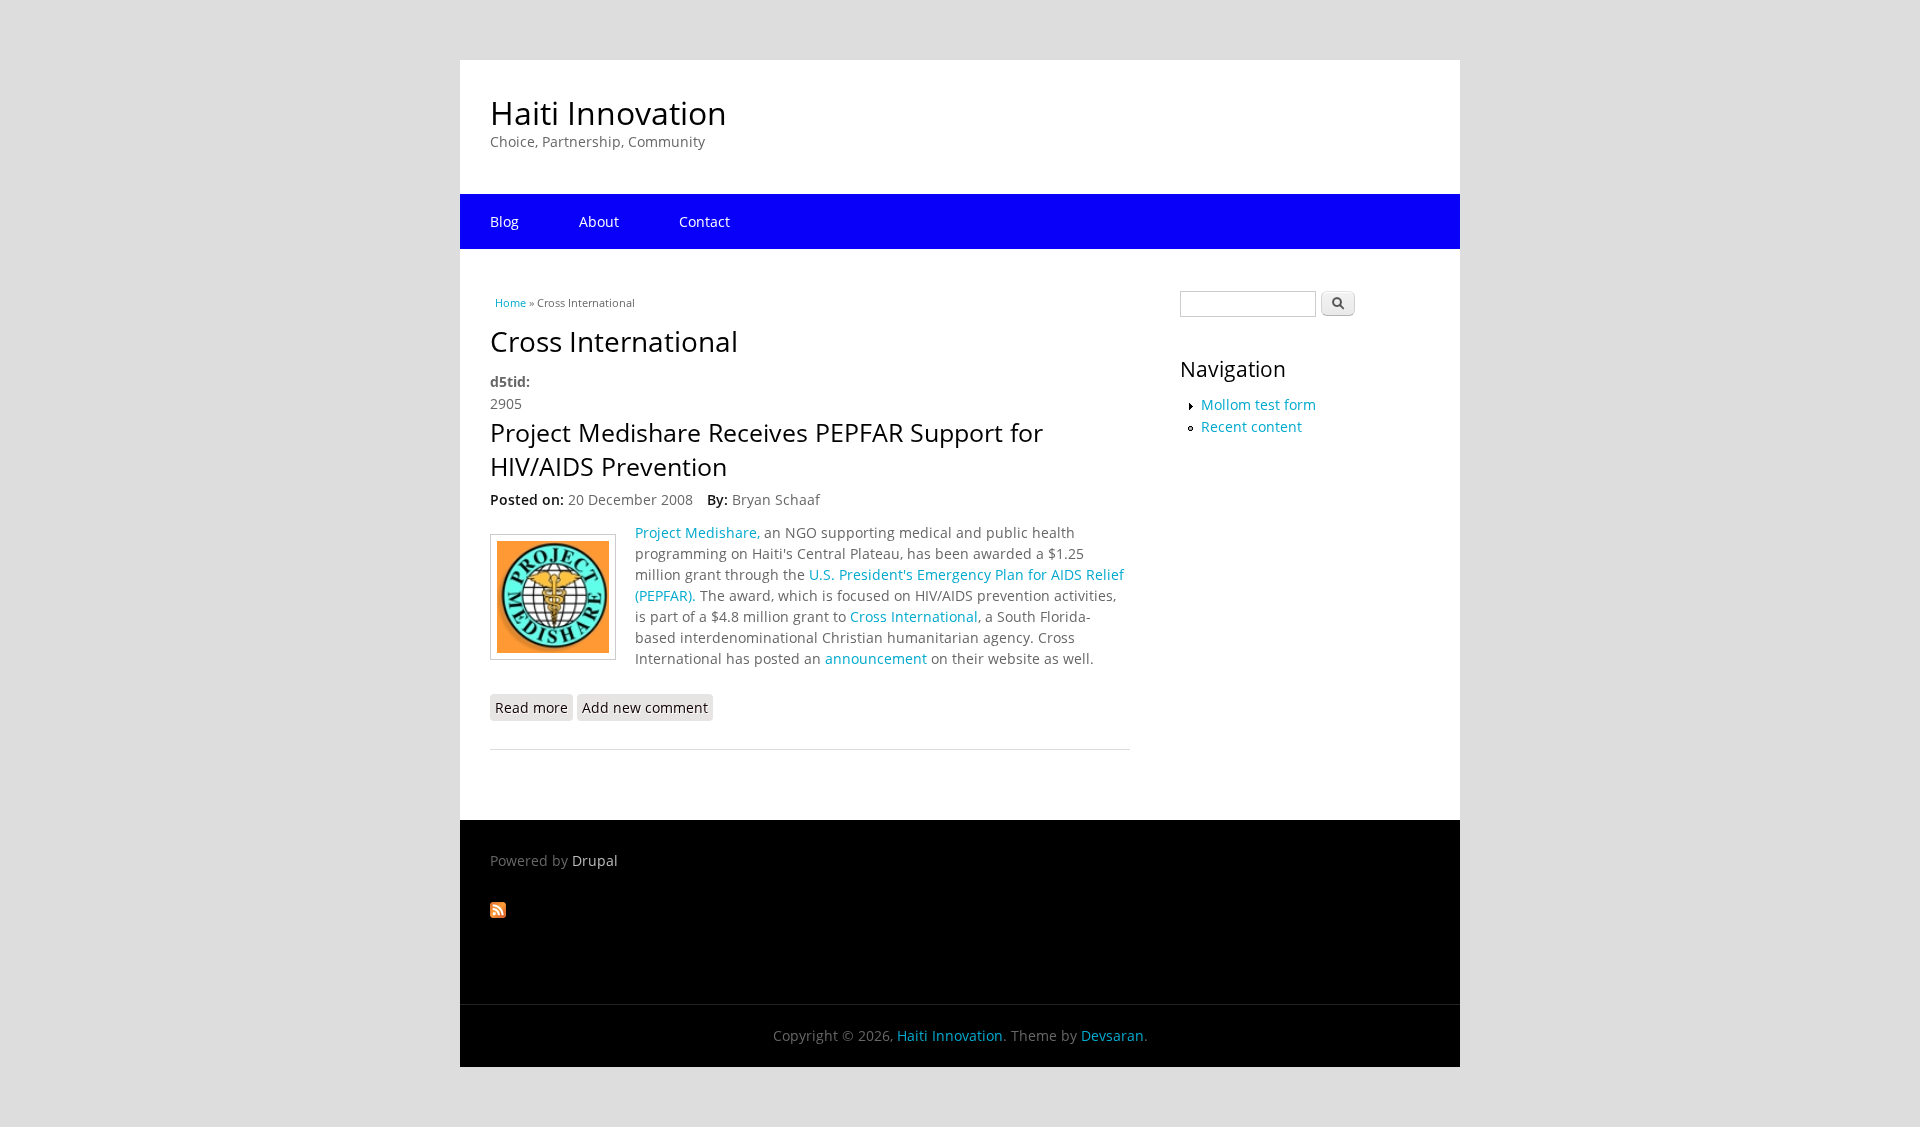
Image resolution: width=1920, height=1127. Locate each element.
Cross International (914, 616)
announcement (878, 658)
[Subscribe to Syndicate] (498, 912)
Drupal (595, 860)
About (599, 221)
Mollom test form (1258, 404)
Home (510, 302)
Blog (504, 221)
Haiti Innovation (608, 112)
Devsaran (1112, 1035)
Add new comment (645, 707)
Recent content (1251, 426)
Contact (704, 221)
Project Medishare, (697, 532)
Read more (534, 707)
